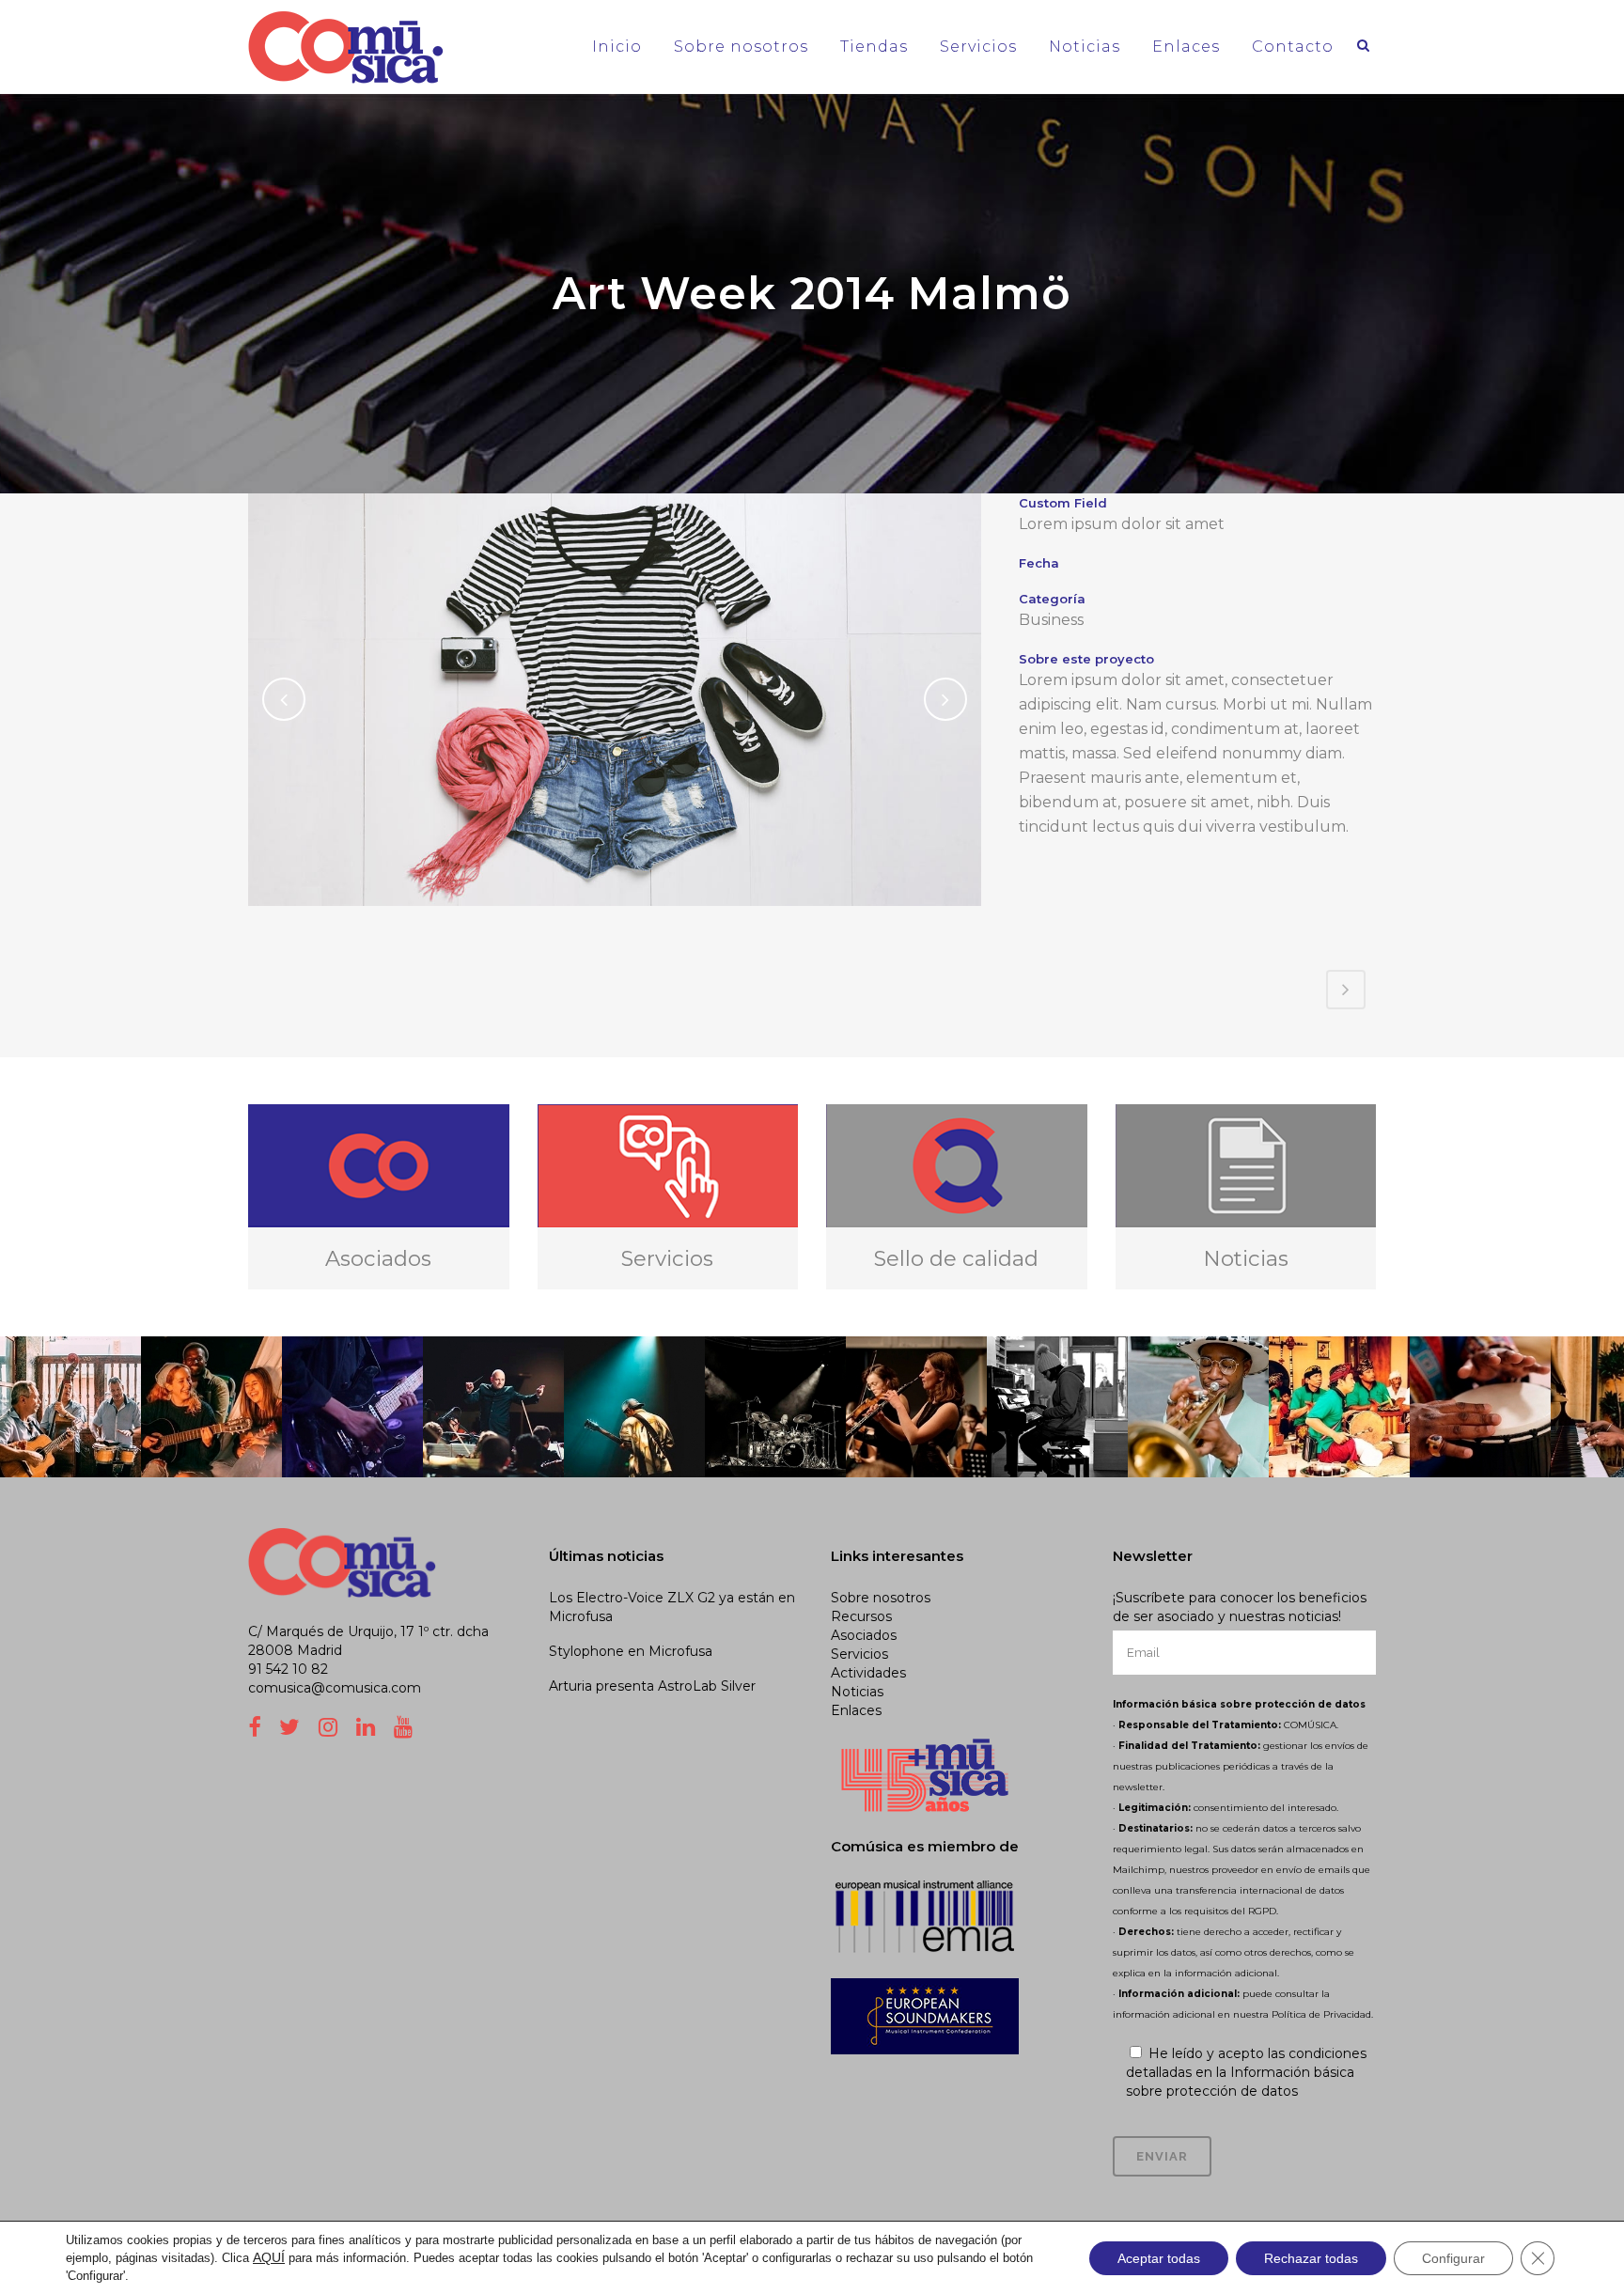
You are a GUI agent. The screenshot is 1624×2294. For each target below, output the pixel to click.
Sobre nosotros (881, 1598)
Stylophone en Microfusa (631, 1651)
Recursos (861, 1616)
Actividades (868, 1673)
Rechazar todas (1311, 2258)
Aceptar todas (1159, 2258)
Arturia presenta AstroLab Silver (652, 1686)
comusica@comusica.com (335, 1688)
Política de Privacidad (1321, 2014)
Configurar (1453, 2258)
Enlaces (856, 1710)
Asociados (864, 1635)
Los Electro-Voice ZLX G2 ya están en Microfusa (672, 1607)
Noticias (857, 1692)
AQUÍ (269, 2257)
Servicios (859, 1654)
